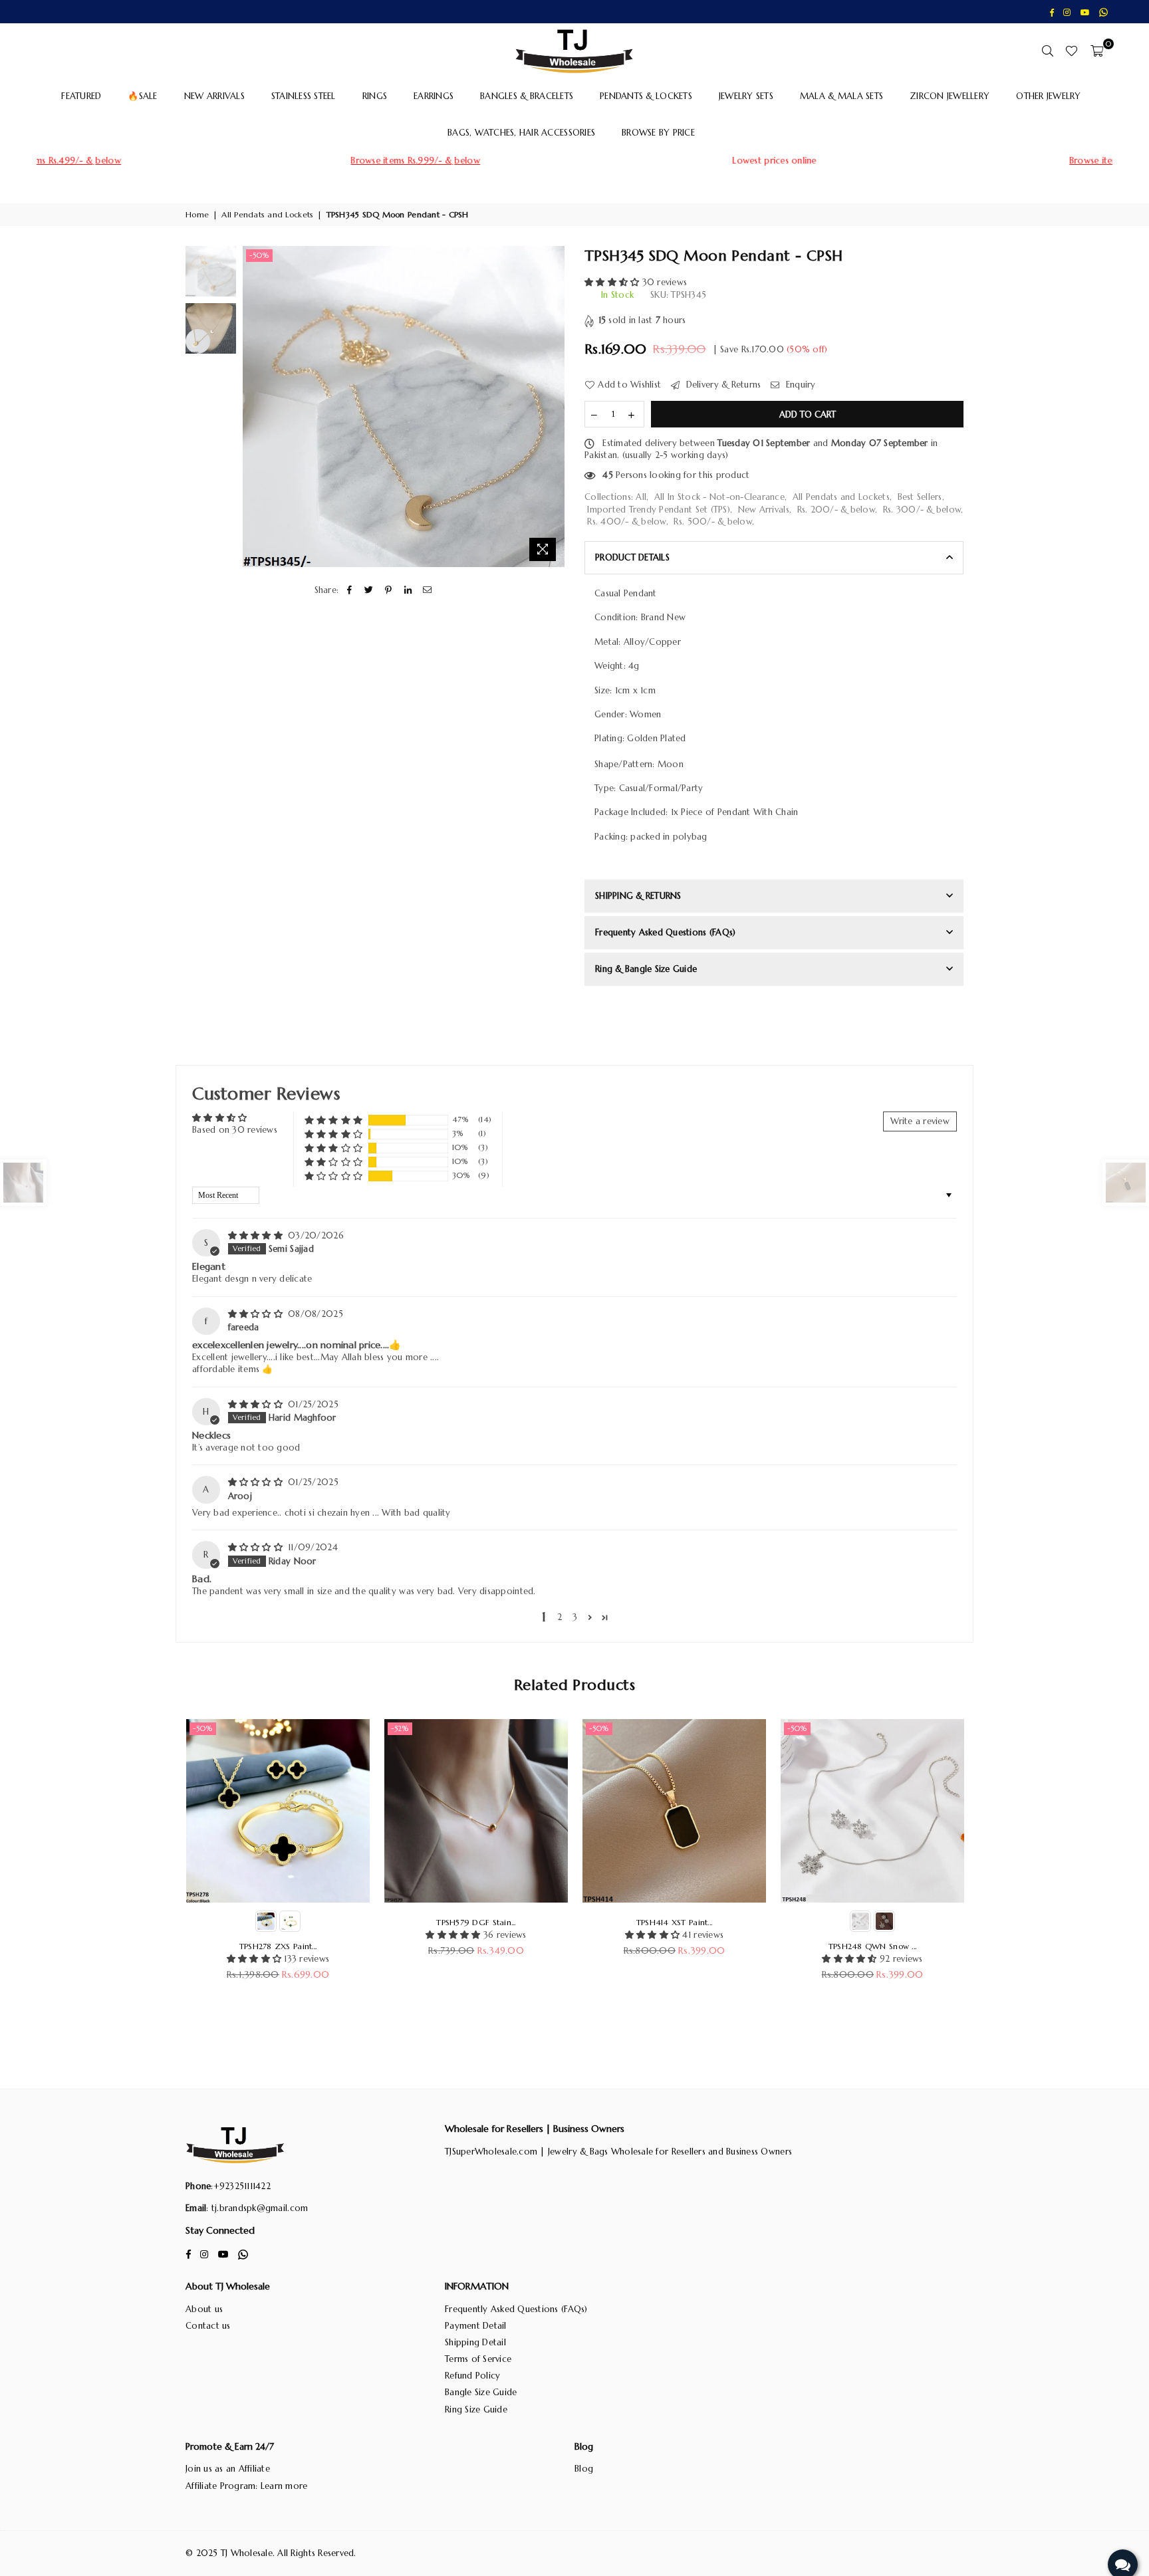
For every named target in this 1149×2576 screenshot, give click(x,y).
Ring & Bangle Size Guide (646, 969)
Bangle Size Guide (481, 2392)
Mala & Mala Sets (841, 96)
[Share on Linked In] (408, 590)
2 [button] (560, 1617)
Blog (584, 2469)
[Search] (1047, 51)
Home (197, 214)
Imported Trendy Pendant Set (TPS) (659, 510)
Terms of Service (478, 2359)
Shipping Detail (475, 2342)
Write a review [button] (920, 1121)
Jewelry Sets (746, 96)
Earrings (434, 96)
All (641, 497)
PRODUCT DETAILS (632, 557)
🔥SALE (142, 96)
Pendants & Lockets (646, 96)
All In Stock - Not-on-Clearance (719, 497)
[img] (257, 1235)
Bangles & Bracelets (527, 96)
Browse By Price (658, 133)
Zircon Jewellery (950, 96)
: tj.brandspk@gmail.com (257, 2208)
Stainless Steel (304, 96)
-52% (400, 1728)
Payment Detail (476, 2326)
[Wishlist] (1072, 51)
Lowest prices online (575, 161)
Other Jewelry (1048, 96)
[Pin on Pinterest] (389, 590)
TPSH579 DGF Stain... (476, 1922)
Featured (81, 96)
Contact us (208, 2326)
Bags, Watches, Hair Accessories (521, 133)
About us (204, 2309)
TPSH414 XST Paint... (674, 1922)
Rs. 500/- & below (712, 522)
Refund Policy (472, 2376)
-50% (259, 255)
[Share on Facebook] (349, 590)
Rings (375, 96)
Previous (254, 407)
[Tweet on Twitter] (369, 590)
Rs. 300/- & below (922, 510)
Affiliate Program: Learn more (247, 2486)
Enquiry (799, 385)
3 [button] (575, 1617)
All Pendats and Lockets (267, 214)
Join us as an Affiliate (228, 2469)
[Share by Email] (427, 590)
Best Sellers (920, 497)
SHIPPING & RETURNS (638, 896)
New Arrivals (214, 96)
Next (553, 407)
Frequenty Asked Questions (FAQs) (665, 932)
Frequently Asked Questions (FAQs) (516, 2309)
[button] (613, 282)
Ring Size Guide (476, 2409)
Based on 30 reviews (235, 1130)
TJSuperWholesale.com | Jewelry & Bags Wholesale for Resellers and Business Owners (618, 2152)
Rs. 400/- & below (626, 522)
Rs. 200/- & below (836, 510)
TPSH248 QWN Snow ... (872, 1946)
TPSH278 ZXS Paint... (278, 1946)
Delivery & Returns (722, 385)
